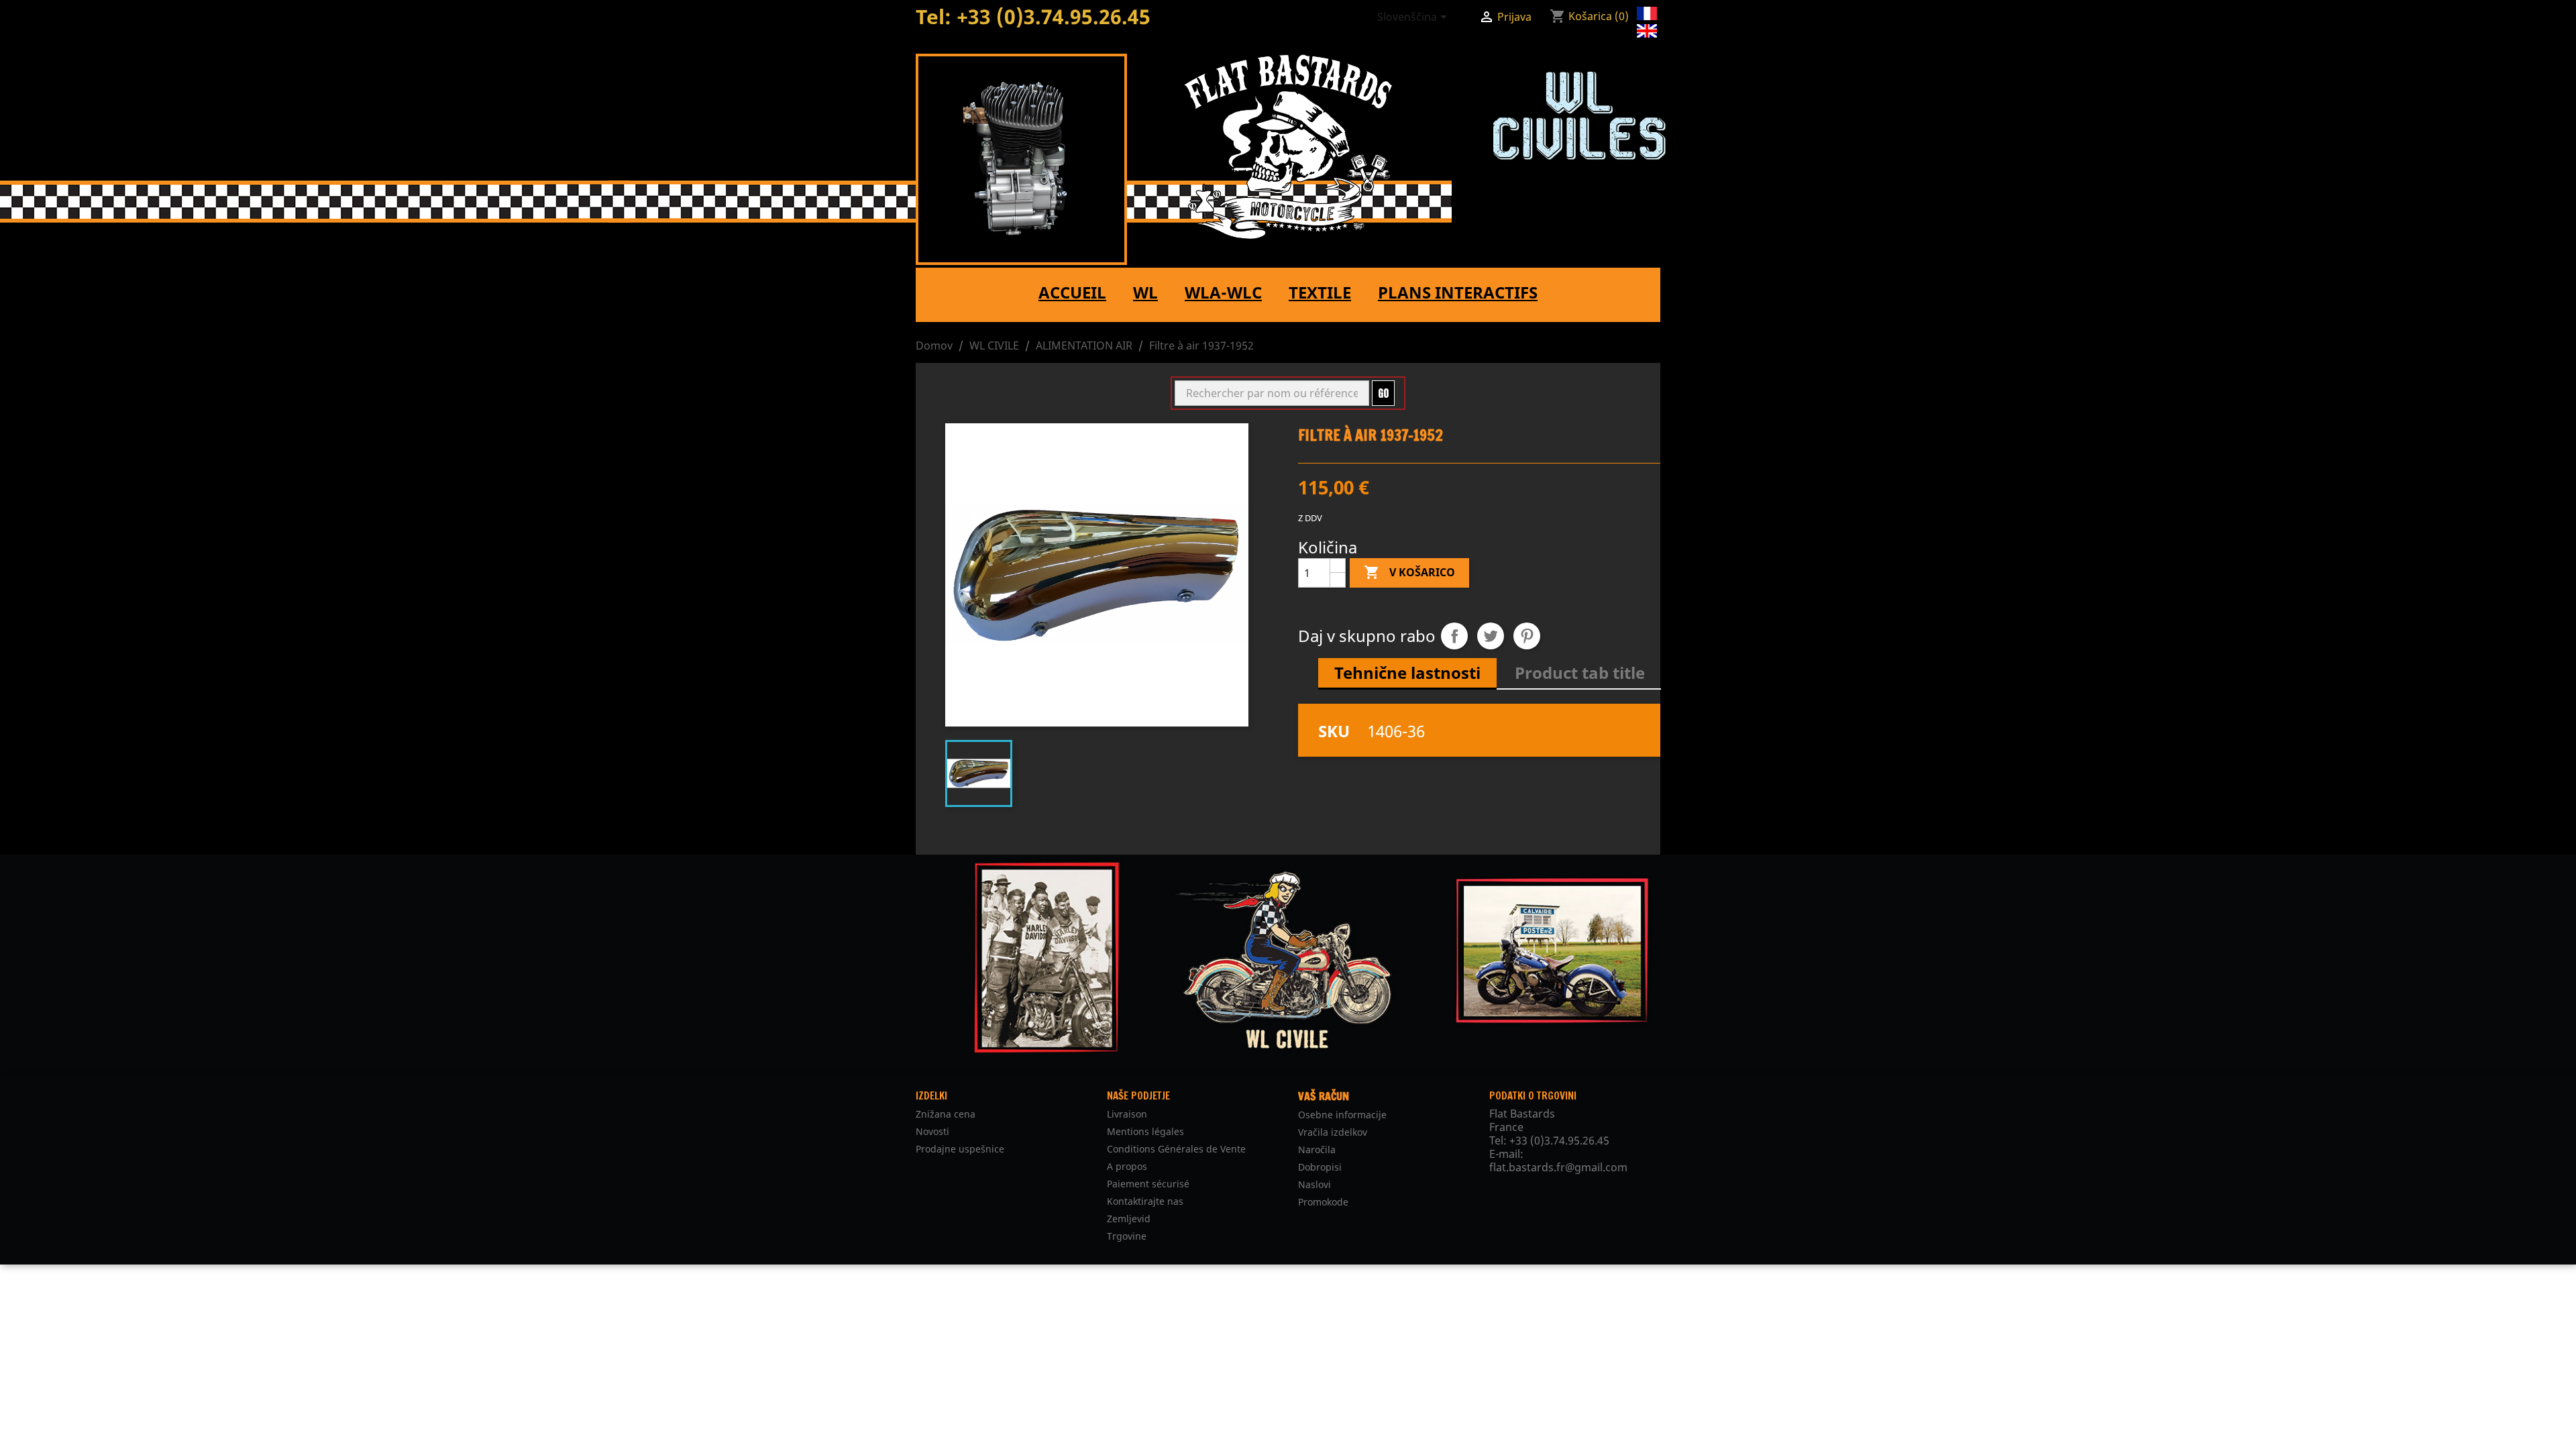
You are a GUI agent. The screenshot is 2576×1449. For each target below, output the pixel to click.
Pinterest (1527, 636)
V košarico (1409, 572)
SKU (1334, 731)
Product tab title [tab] (1580, 673)
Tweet (1491, 636)
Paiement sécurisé (1148, 1184)
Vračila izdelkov (1333, 1132)
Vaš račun (1324, 1096)
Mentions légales (1145, 1131)
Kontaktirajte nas (1145, 1201)
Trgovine (1127, 1236)
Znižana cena (946, 1114)
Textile (1320, 292)
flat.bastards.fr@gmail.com (1558, 1167)
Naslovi (1314, 1184)
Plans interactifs (1458, 292)
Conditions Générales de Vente (1176, 1149)
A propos (1127, 1166)
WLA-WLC (1223, 292)
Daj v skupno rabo (1454, 636)
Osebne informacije (1342, 1115)
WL (1145, 292)
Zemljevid (1129, 1219)
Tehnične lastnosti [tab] (1407, 673)
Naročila (1317, 1149)
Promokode (1323, 1202)
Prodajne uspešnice (960, 1149)
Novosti (932, 1131)
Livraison (1127, 1114)
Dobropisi (1320, 1167)
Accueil (1072, 292)
